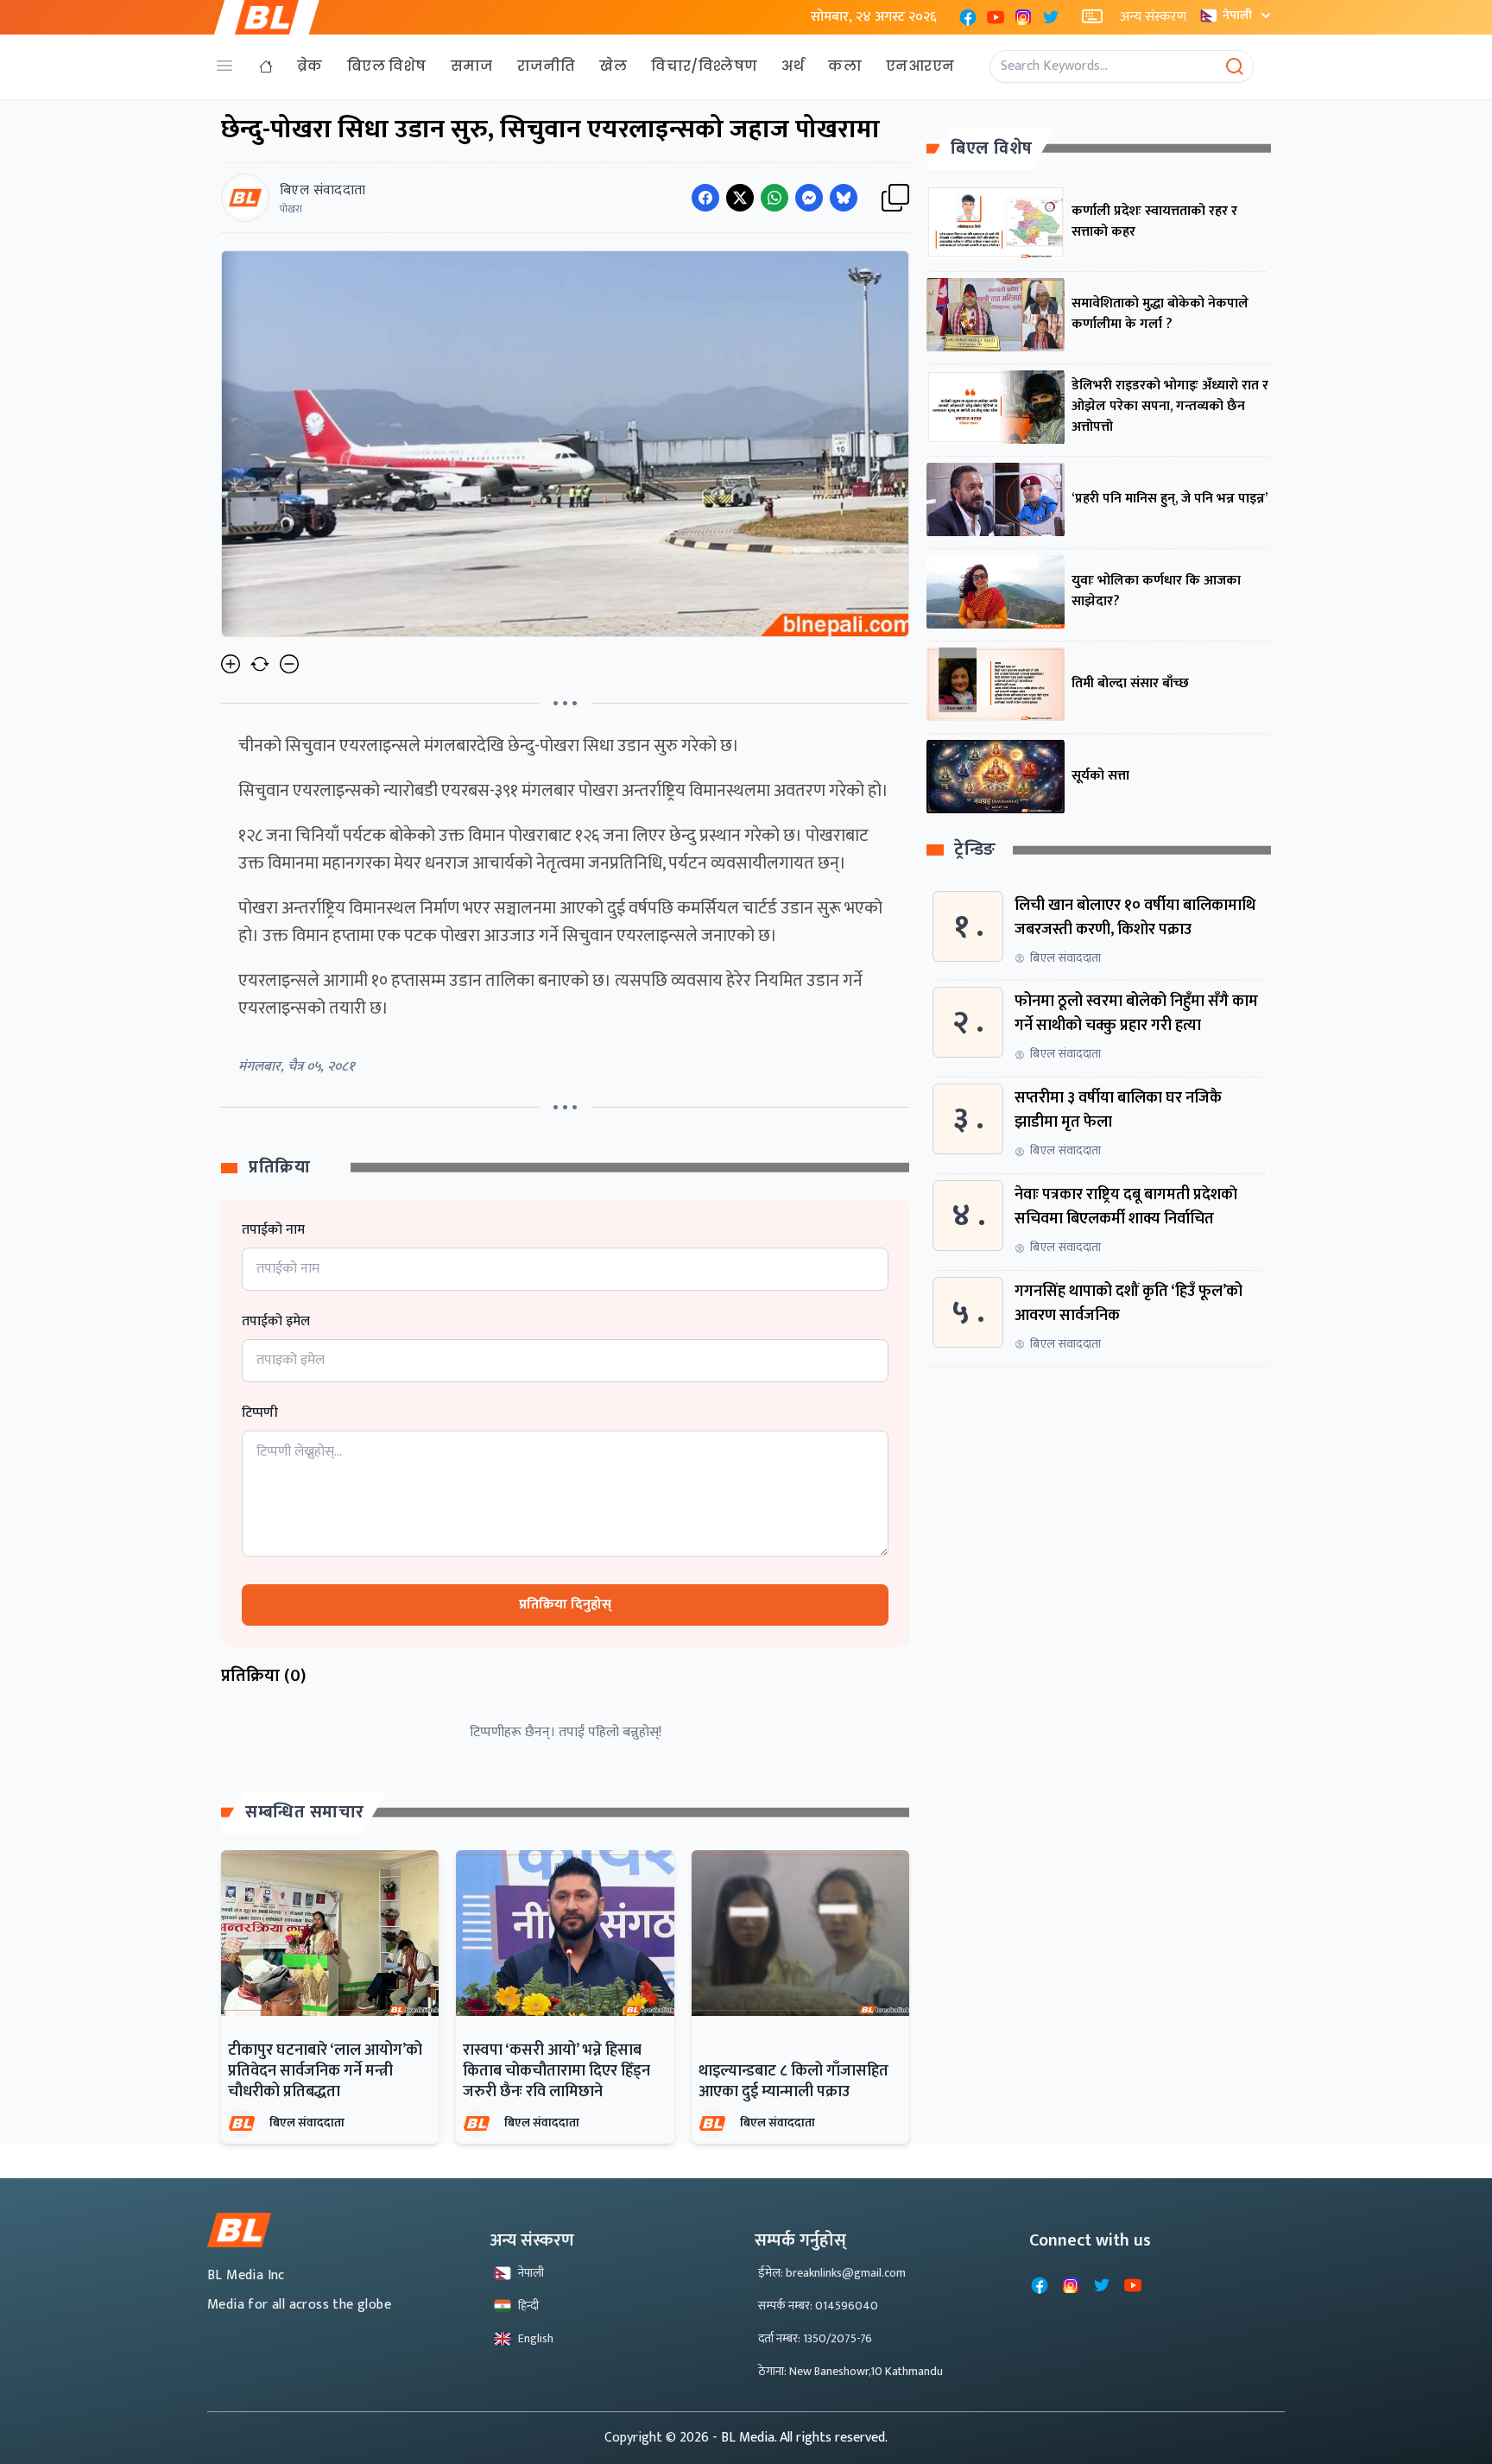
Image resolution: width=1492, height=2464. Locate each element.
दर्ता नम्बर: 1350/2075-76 (815, 2338)
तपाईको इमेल (276, 1322)
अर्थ (793, 66)
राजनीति (547, 66)
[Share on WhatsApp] (774, 198)
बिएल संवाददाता (307, 2123)
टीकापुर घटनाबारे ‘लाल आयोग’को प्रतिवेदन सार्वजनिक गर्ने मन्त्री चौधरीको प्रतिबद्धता (325, 2071)
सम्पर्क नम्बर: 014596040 (818, 2306)
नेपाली (1237, 15)
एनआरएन (920, 66)
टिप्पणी (260, 1413)
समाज (472, 66)
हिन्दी (528, 2306)
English (536, 2338)
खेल (613, 66)
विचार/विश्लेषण (704, 66)
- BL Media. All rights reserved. (800, 2438)
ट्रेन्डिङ (975, 851)
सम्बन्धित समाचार (305, 1812)
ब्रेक (310, 66)
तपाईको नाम (273, 1230)
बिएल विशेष (387, 66)
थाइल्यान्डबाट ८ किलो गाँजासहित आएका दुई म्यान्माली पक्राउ (793, 2082)
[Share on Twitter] (740, 198)
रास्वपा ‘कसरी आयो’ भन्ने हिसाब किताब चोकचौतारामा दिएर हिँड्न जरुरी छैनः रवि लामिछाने (556, 2071)
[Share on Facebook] (705, 198)
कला (845, 66)
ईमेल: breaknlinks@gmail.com (832, 2273)
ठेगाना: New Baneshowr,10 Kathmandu (850, 2371)
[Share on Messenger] (809, 198)
